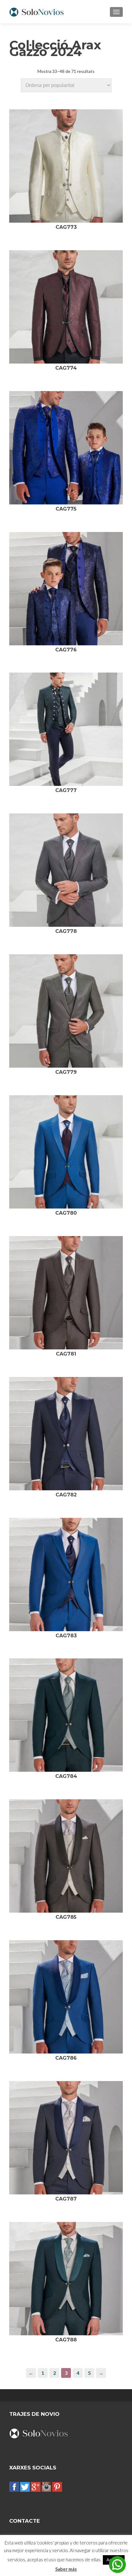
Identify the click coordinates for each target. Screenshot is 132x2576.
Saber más (66, 2569)
